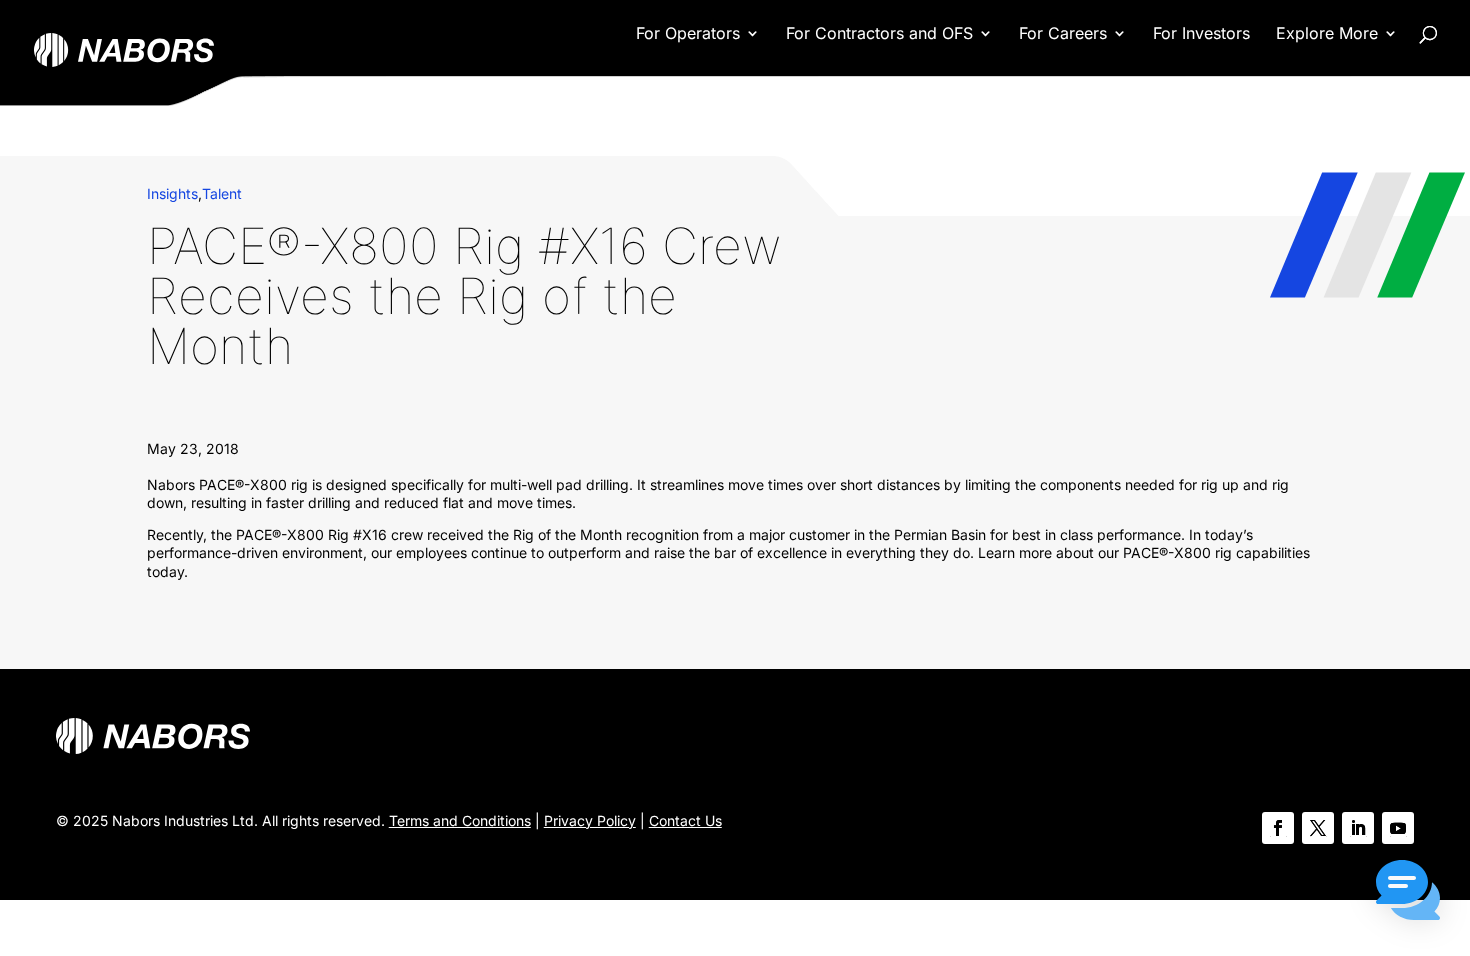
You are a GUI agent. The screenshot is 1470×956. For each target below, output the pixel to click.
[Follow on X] (1318, 828)
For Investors (1201, 34)
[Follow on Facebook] (1278, 828)
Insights (172, 193)
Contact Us (685, 820)
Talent (222, 193)
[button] (1408, 892)
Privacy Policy (590, 820)
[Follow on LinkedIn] (1358, 828)
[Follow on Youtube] (1398, 828)
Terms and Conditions (460, 820)
